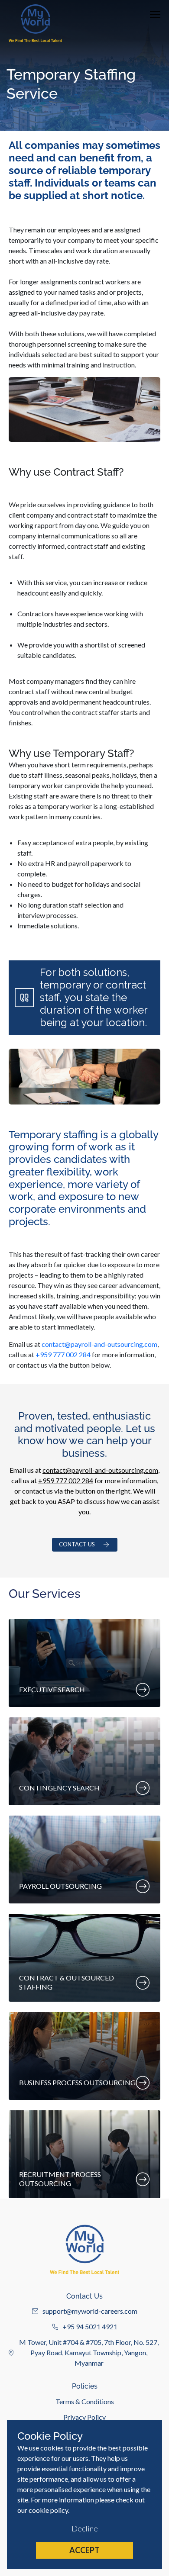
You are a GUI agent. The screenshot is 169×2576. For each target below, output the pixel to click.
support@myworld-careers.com (90, 2311)
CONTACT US (77, 1544)
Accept (84, 2550)
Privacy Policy (84, 2417)
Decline (85, 2528)
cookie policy (48, 2510)
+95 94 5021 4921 (90, 2326)
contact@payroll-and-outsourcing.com (99, 1344)
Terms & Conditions (85, 2401)
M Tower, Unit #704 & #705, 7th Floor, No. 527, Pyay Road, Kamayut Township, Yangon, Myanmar (89, 2352)
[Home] (35, 23)
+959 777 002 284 (63, 1354)
